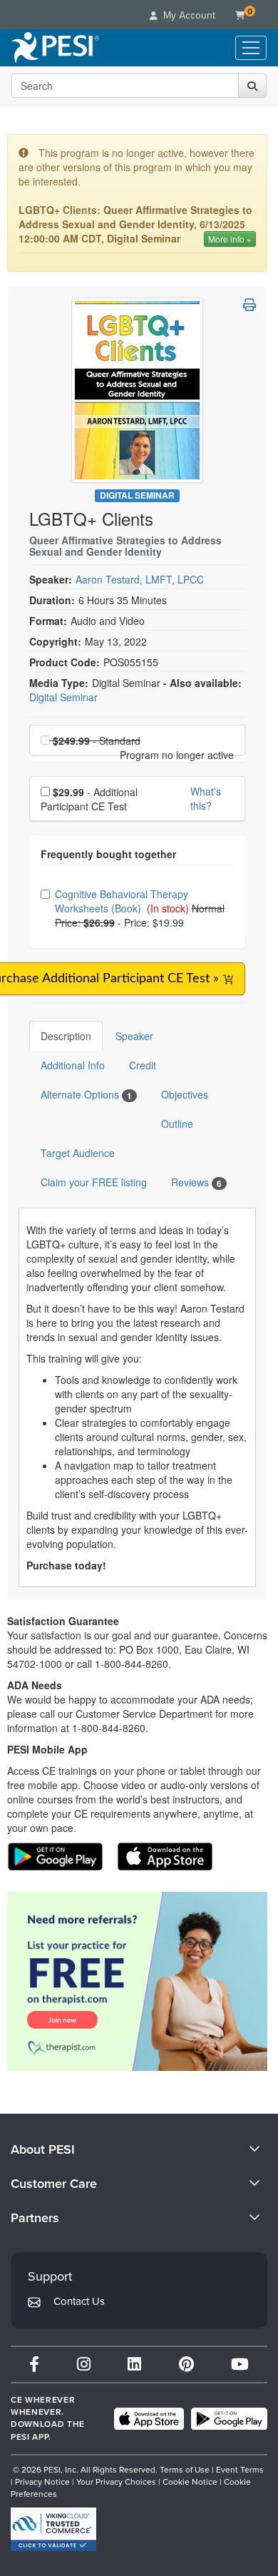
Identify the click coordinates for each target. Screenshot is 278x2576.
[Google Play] (229, 2419)
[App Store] (149, 2419)
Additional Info (73, 1065)
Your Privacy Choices (116, 2482)
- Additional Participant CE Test (89, 799)
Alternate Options (86, 1095)
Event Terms (240, 2470)
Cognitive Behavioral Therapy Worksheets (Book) (122, 901)
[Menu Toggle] (251, 48)
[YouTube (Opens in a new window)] (240, 2364)
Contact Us (79, 2301)
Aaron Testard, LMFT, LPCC (140, 579)
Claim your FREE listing (94, 1182)
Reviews (196, 1182)
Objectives (185, 1094)
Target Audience (78, 1153)
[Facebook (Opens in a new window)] (34, 2364)
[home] (55, 48)
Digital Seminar (137, 495)
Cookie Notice (190, 2482)
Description (66, 1036)
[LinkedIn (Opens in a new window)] (134, 2364)
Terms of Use (185, 2470)
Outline (177, 1124)
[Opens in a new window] (137, 1981)
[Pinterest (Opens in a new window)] (186, 2364)
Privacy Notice (42, 2482)
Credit (143, 1065)
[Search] (252, 86)
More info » (230, 239)
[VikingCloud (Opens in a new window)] (53, 2529)
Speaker (134, 1036)
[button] (249, 305)
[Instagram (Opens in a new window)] (84, 2364)
